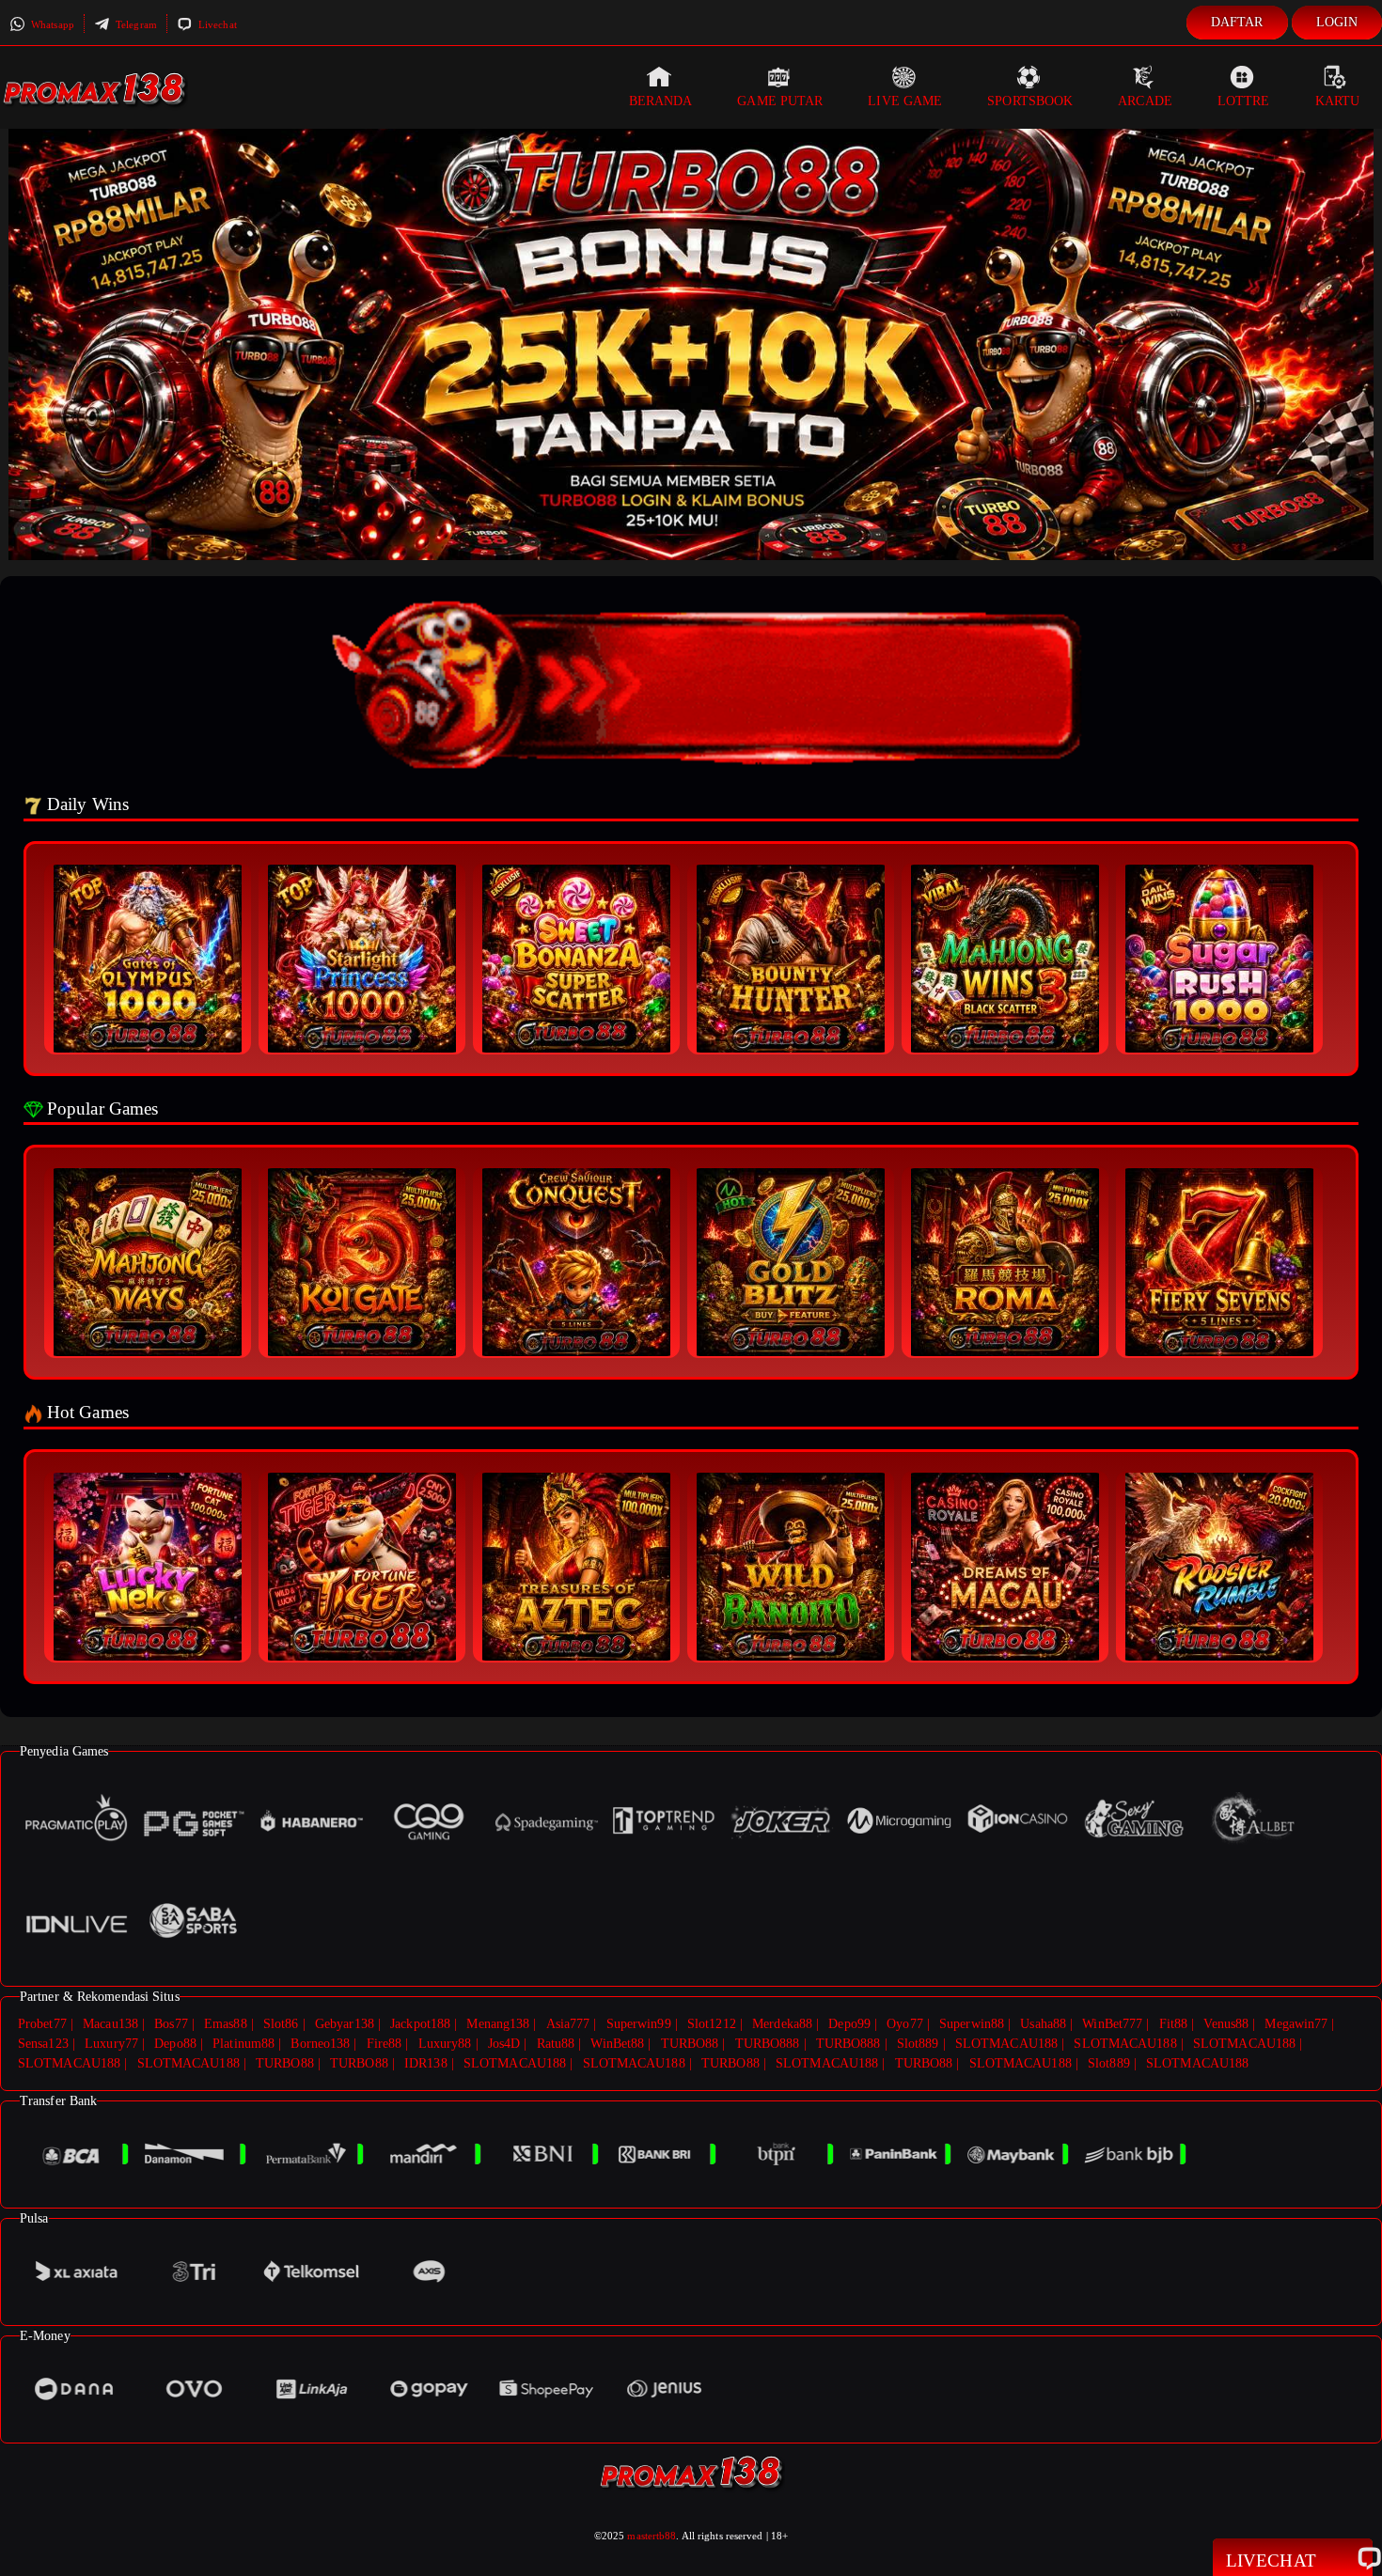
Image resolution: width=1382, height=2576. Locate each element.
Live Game (905, 101)
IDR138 (426, 2063)
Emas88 (226, 2024)
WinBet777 (1112, 2024)
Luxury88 (445, 2044)
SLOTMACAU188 (1006, 2044)
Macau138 (110, 2024)
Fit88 (1174, 2024)
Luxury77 (111, 2044)
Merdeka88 (782, 2024)
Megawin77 (1296, 2024)
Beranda (661, 101)
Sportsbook (1030, 101)
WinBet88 (617, 2044)
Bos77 (171, 2024)
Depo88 (175, 2044)
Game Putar (780, 101)
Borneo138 (320, 2044)
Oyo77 (905, 2024)
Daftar (1237, 22)
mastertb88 (652, 2536)
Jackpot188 (420, 2024)
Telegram (135, 24)
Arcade (1145, 101)
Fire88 (385, 2044)
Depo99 (849, 2024)
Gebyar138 (345, 2024)
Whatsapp (51, 24)
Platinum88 (243, 2044)
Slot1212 (712, 2024)
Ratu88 (556, 2044)
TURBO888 (768, 2044)
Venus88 (1226, 2024)
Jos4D (504, 2044)
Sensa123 (43, 2044)
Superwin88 (972, 2024)
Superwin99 (639, 2024)
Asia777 (568, 2024)
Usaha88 (1043, 2024)
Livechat (216, 24)
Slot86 (281, 2024)
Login (1337, 22)
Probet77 (42, 2024)
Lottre (1244, 101)
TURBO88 (690, 2044)
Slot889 (918, 2044)
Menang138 (498, 2024)
